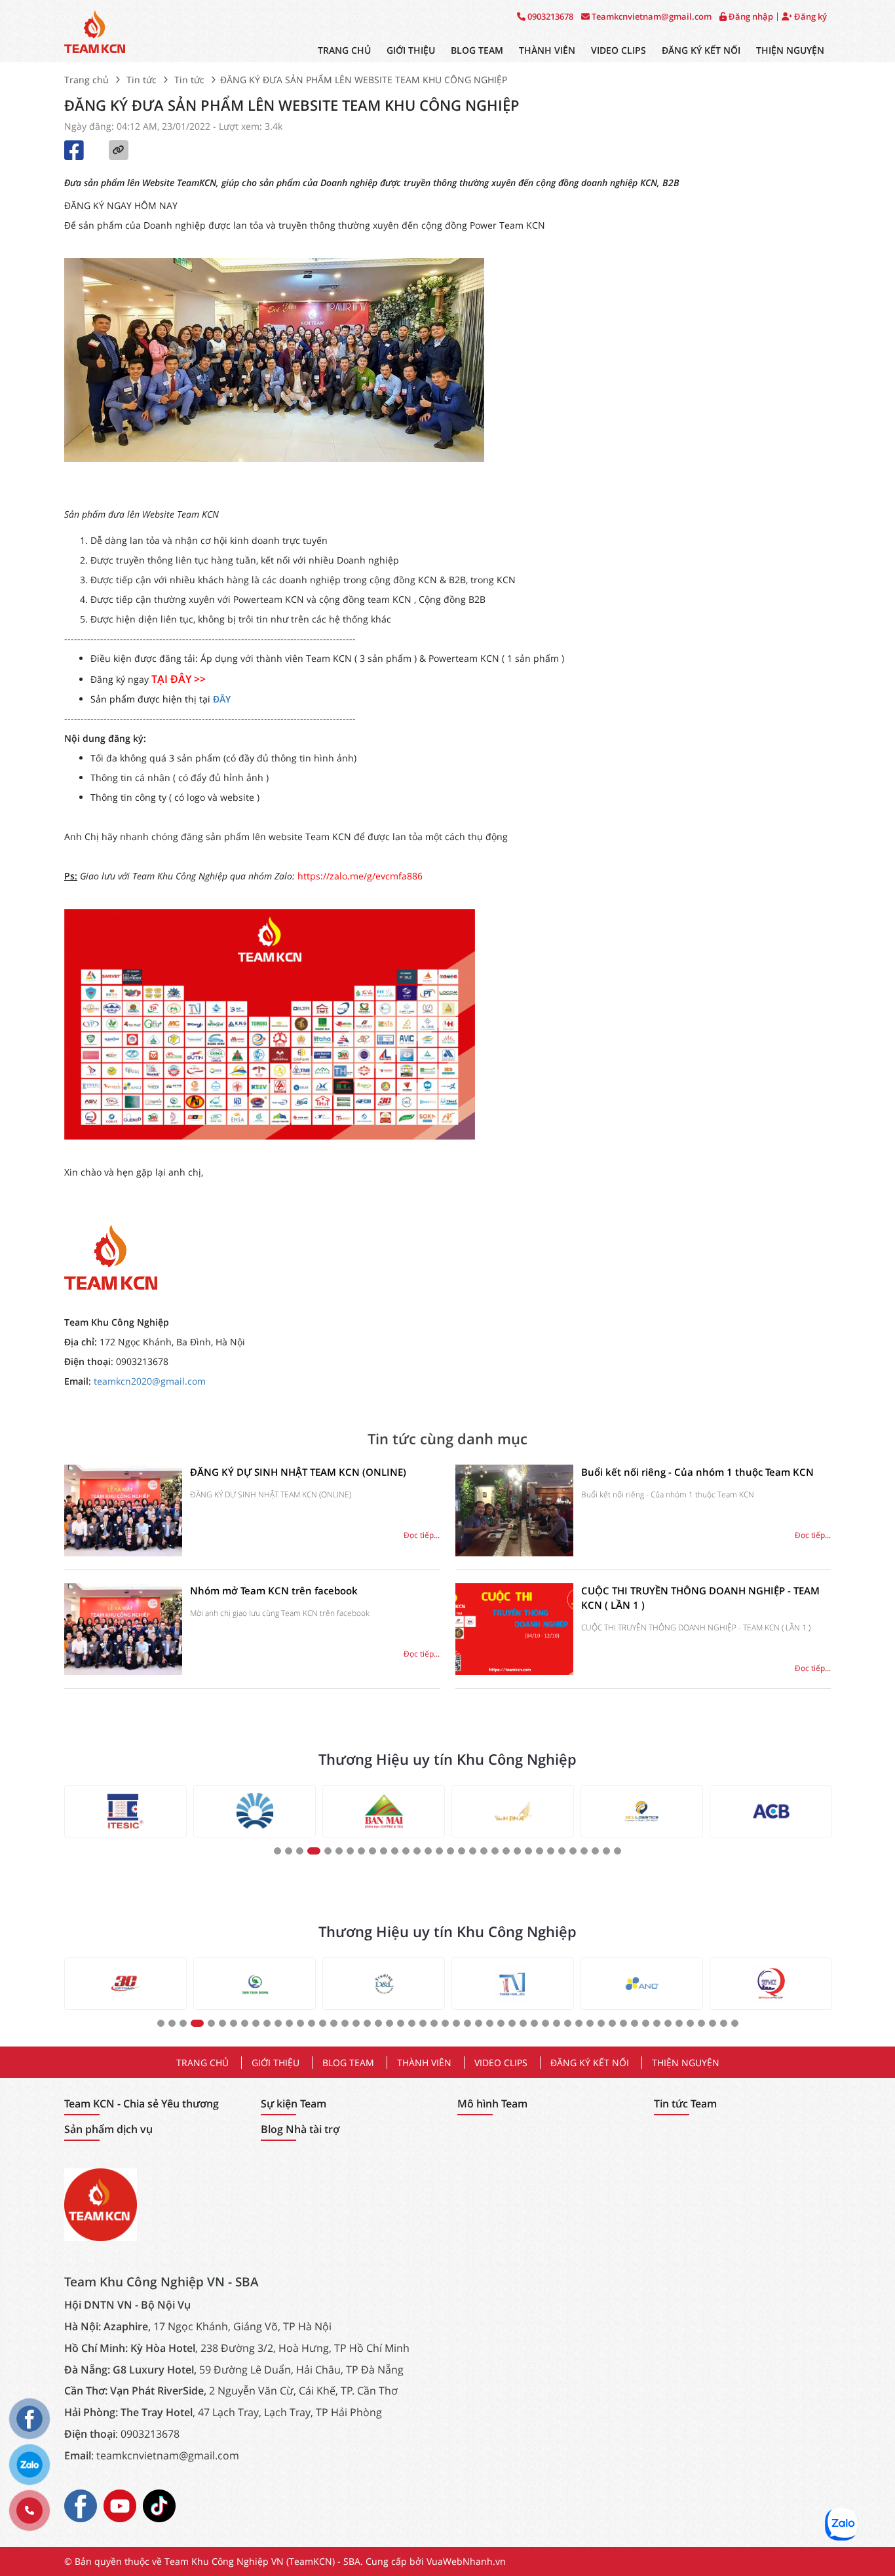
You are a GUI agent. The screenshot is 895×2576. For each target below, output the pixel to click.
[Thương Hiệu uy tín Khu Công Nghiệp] (125, 1811)
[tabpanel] (125, 1811)
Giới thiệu (411, 50)
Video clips (619, 50)
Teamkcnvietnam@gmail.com (651, 17)
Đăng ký (809, 17)
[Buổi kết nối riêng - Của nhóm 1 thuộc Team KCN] (514, 1510)
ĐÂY (222, 699)
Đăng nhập (750, 17)
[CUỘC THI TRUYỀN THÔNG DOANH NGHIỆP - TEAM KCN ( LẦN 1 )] (514, 1629)
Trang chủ (344, 50)
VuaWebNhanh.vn (466, 2561)
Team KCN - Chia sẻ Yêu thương (142, 2104)
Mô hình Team (492, 2104)
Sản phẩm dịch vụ (108, 2129)
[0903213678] (29, 2510)
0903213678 (549, 17)
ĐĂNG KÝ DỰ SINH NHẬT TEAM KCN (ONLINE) (298, 1472)
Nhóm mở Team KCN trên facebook (274, 1590)
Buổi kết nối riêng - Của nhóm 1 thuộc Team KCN (697, 1472)
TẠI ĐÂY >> (179, 679)
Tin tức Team (685, 2104)
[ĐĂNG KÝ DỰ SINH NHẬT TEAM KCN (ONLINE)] (123, 1510)
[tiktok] (159, 2505)
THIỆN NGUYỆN (790, 50)
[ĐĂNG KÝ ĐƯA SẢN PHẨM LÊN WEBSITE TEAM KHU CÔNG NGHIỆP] (95, 31)
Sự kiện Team (294, 2104)
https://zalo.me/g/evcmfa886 (360, 876)
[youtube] (120, 2505)
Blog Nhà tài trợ (300, 2129)
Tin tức (142, 80)
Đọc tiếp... (422, 1535)
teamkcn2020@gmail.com (150, 1381)
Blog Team (477, 50)
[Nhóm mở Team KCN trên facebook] (123, 1629)
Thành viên (547, 50)
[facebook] (81, 2505)
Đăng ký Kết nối (701, 50)
